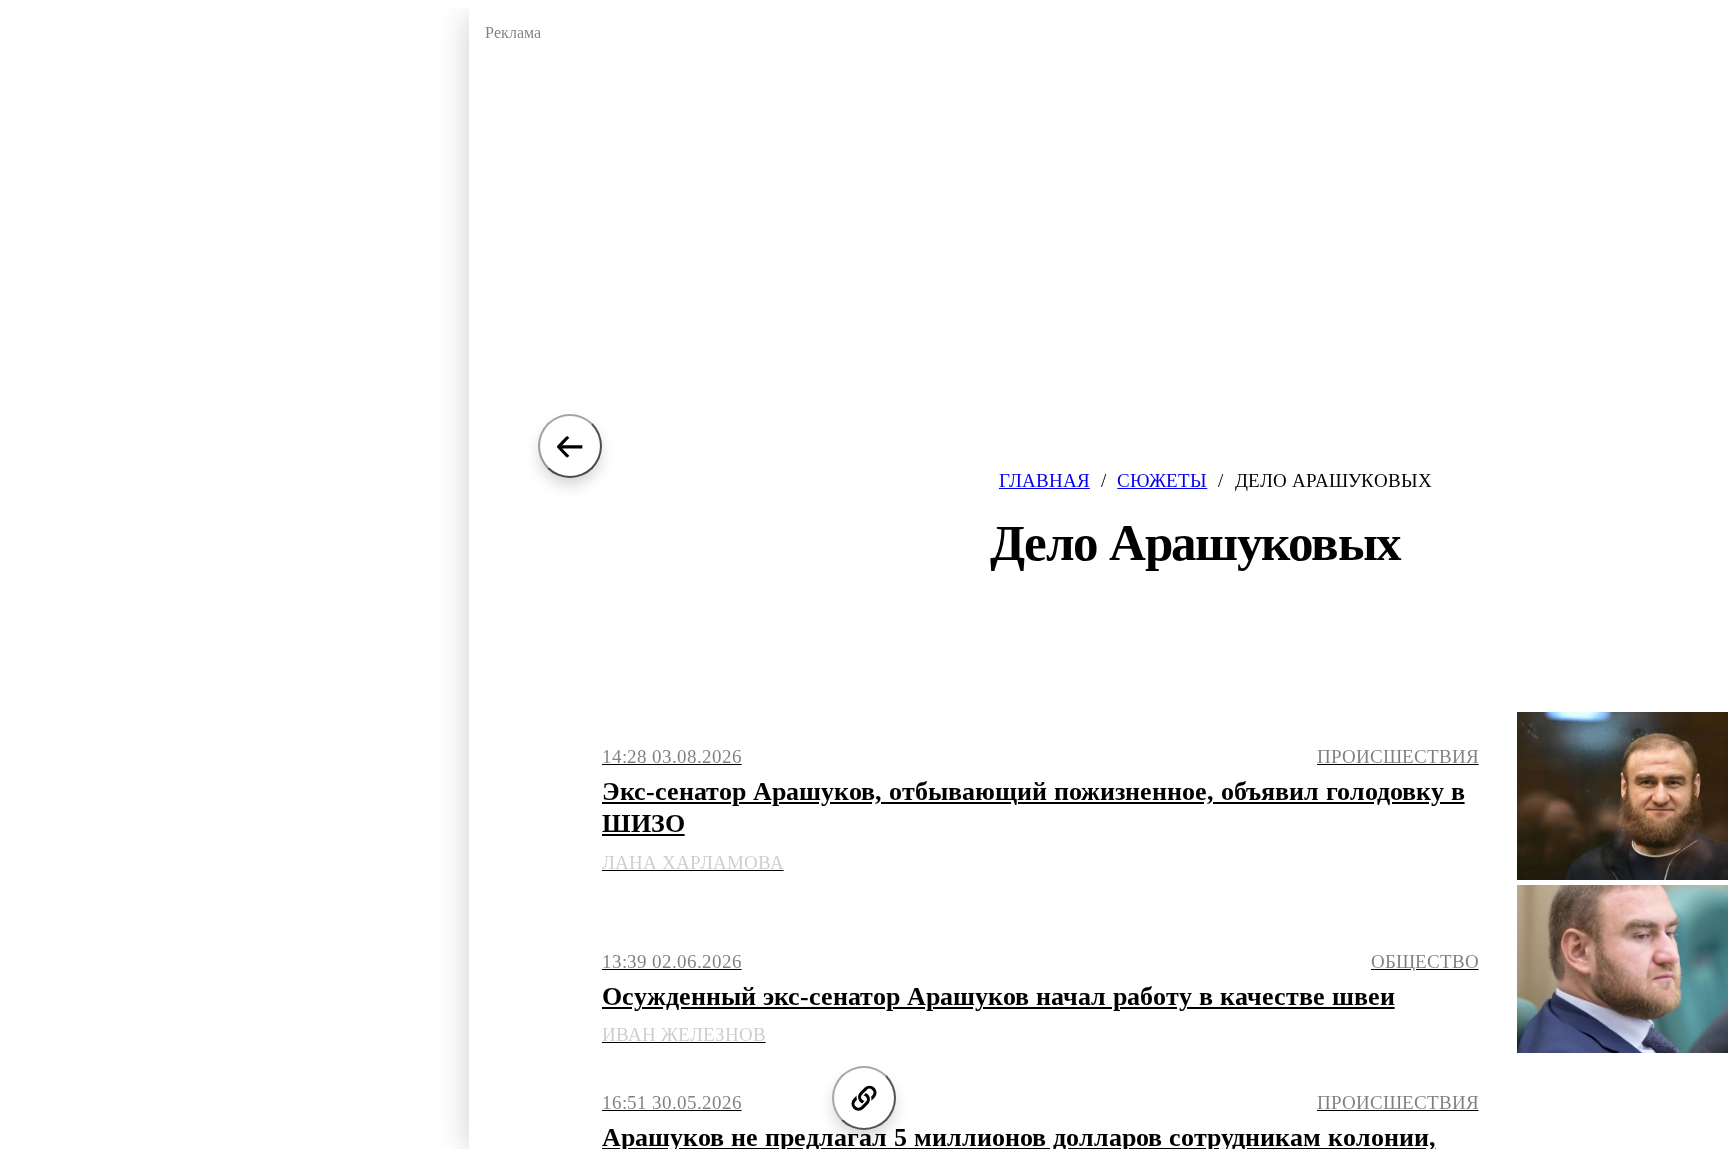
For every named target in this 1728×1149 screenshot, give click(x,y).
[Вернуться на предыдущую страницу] (570, 446)
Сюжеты (1162, 480)
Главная (1044, 480)
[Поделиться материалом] (864, 1098)
